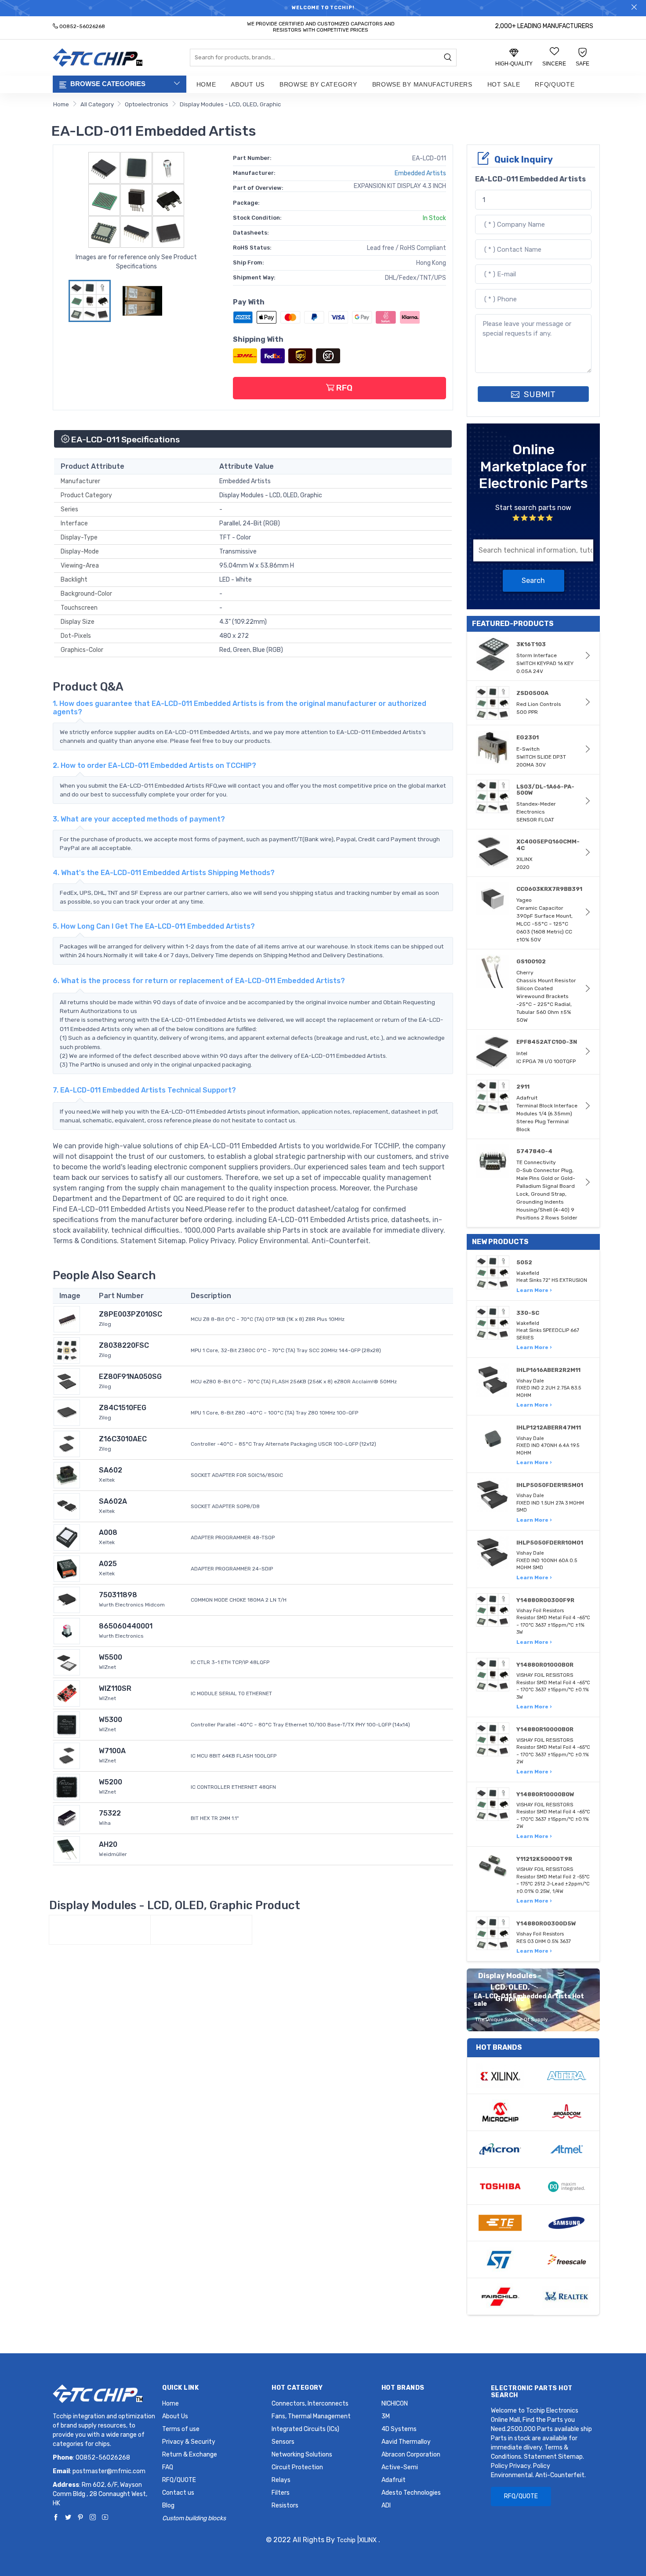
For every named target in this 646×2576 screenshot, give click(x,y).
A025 (108, 1564)
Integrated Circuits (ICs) (305, 2429)
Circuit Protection (297, 2467)
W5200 (111, 1782)
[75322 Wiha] (67, 1818)
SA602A (113, 1501)
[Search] (448, 58)
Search (533, 581)
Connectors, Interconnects (310, 2404)
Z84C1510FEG (123, 1408)
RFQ (343, 388)
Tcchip (346, 2540)
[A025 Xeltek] (67, 1568)
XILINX (368, 2540)
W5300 (111, 1720)
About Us (248, 84)
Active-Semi (400, 2467)
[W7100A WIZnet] (67, 1755)
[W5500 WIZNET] (67, 1662)
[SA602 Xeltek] (67, 1474)
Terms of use (181, 2429)
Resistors (285, 2505)
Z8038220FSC (124, 1345)
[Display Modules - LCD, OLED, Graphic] (100, 1930)
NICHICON (395, 2404)
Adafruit (394, 2480)
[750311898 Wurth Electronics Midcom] (67, 1599)
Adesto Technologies (411, 2493)
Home (206, 84)
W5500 (111, 1657)
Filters (281, 2493)
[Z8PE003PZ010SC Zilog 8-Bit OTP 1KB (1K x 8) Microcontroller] (67, 1319)
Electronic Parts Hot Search (532, 2392)
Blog (168, 2505)
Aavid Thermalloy (406, 2442)
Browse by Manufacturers (422, 84)
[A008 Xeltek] (67, 1537)
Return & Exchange (190, 2455)
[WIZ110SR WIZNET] (67, 1693)
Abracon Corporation (411, 2455)
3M (386, 2416)
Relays (281, 2480)
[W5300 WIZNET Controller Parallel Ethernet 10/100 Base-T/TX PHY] (67, 1724)
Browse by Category (318, 84)
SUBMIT (539, 394)
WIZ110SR (115, 1688)
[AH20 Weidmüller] (67, 1849)
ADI (386, 2505)
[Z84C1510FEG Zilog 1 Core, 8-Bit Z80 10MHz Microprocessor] (67, 1412)
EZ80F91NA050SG (130, 1377)
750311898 (118, 1595)
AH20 (108, 1844)
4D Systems (399, 2429)
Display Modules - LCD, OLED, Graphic (230, 104)
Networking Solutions (302, 2455)
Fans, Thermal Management (311, 2416)
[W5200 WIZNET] (67, 1786)
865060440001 (126, 1626)
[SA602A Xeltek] (67, 1506)
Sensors (283, 2442)
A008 (108, 1532)
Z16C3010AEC (123, 1439)
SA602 (111, 1470)
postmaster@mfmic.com (109, 2471)
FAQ (168, 2467)
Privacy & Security (189, 2442)
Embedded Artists (420, 173)
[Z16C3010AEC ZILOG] (67, 1443)
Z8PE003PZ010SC (131, 1314)
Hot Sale (504, 84)
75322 (110, 1813)
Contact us (178, 2493)
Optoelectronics (147, 104)
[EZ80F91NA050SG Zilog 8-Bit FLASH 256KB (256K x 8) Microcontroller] (67, 1381)
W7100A (112, 1751)
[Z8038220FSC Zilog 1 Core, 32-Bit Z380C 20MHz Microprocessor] (67, 1350)
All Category (97, 104)
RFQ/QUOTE (555, 84)
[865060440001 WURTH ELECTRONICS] (67, 1630)
